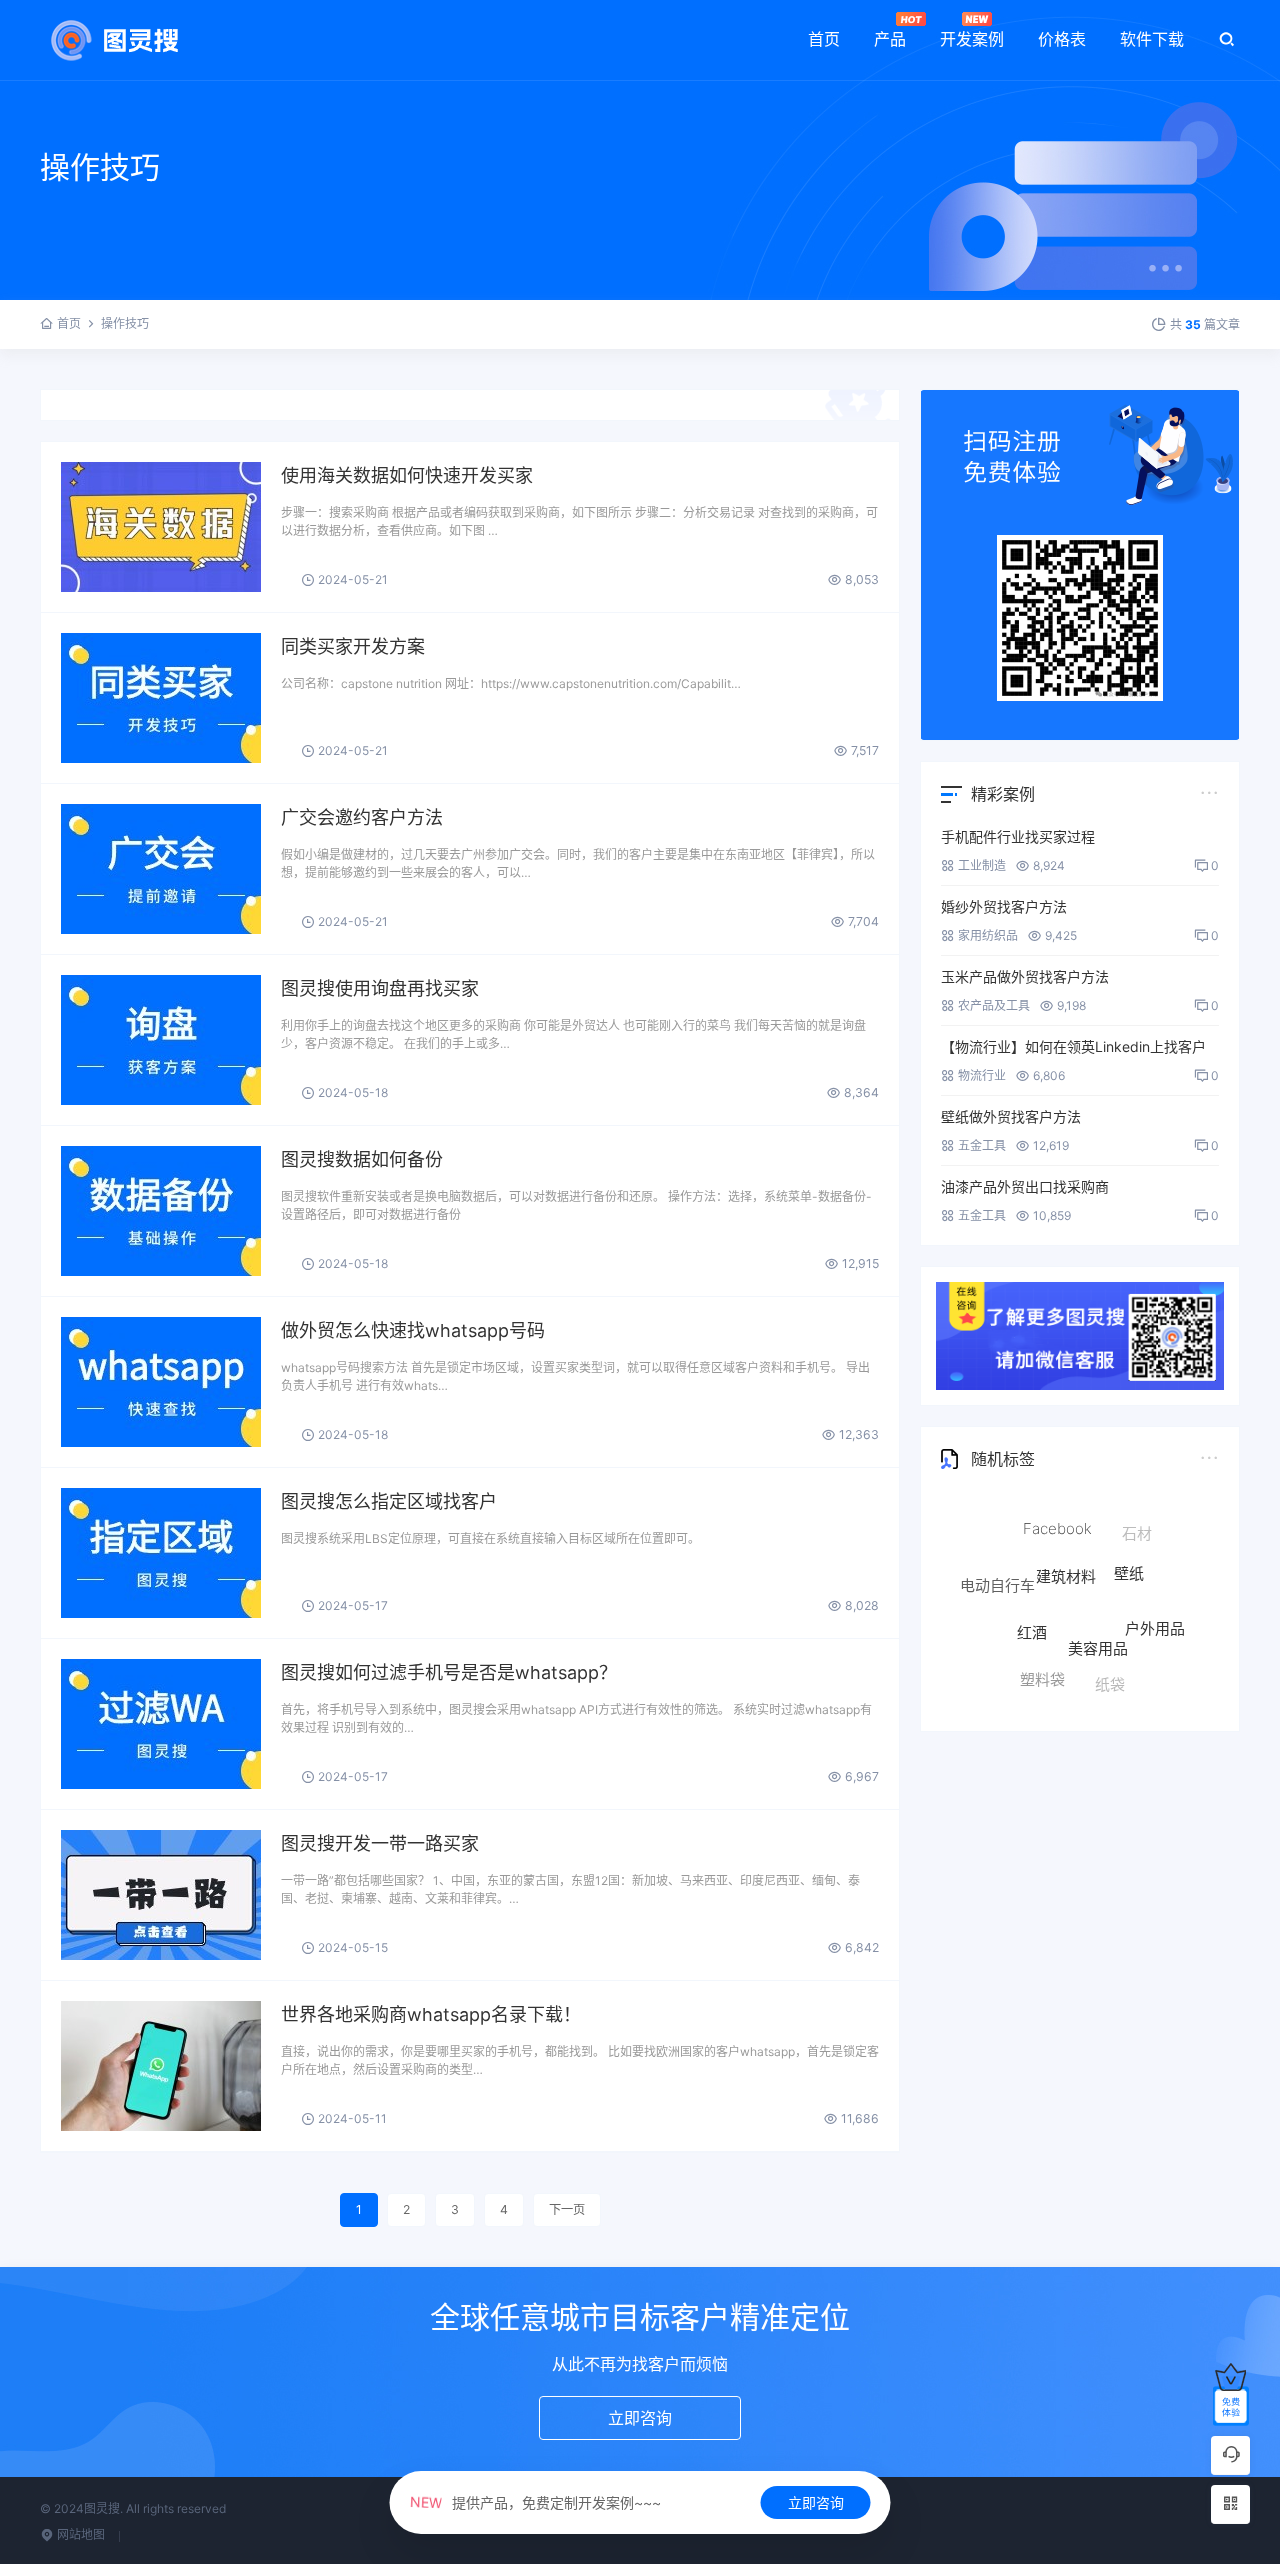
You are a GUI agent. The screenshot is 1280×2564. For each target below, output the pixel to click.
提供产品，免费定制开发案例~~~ (535, 2502)
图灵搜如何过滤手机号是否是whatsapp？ (449, 1672)
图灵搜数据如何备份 (362, 1159)
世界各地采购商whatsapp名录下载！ (431, 2014)
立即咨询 (816, 2502)
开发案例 (972, 39)
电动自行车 (997, 1567)
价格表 (1062, 39)
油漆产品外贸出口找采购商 (1025, 1186)
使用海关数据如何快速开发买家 (407, 475)
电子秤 (1065, 1686)
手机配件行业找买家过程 (1018, 836)
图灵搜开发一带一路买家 (380, 1843)
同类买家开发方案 (353, 646)
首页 (824, 39)
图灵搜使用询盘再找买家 (380, 988)
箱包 (999, 1635)
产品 (890, 39)
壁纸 (1129, 1533)
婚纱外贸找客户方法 (1004, 906)
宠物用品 (1146, 1660)
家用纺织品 (988, 935)
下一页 (567, 2209)
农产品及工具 (994, 1005)
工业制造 (982, 865)
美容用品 (1098, 1586)
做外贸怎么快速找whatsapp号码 (413, 1330)
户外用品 (1155, 1594)
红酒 (1032, 1577)
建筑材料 (1066, 1525)
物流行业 (982, 1075)
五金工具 (982, 1145)
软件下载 (1152, 39)
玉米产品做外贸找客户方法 (1025, 976)
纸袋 (1110, 1654)
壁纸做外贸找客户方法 (1011, 1116)
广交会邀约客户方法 (362, 817)
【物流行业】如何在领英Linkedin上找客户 (1073, 1046)
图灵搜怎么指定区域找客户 (389, 1501)
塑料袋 (1042, 1645)
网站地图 (79, 2534)
